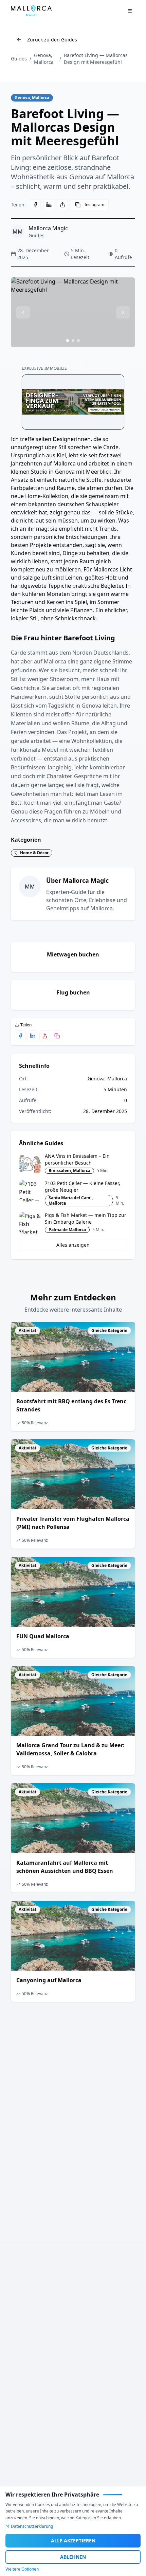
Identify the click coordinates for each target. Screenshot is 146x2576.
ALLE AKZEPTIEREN (73, 2541)
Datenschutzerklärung (32, 2526)
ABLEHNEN (73, 2557)
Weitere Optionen (22, 2569)
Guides (19, 59)
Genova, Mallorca (44, 59)
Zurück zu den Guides (52, 40)
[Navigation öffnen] (130, 11)
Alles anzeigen (73, 1245)
